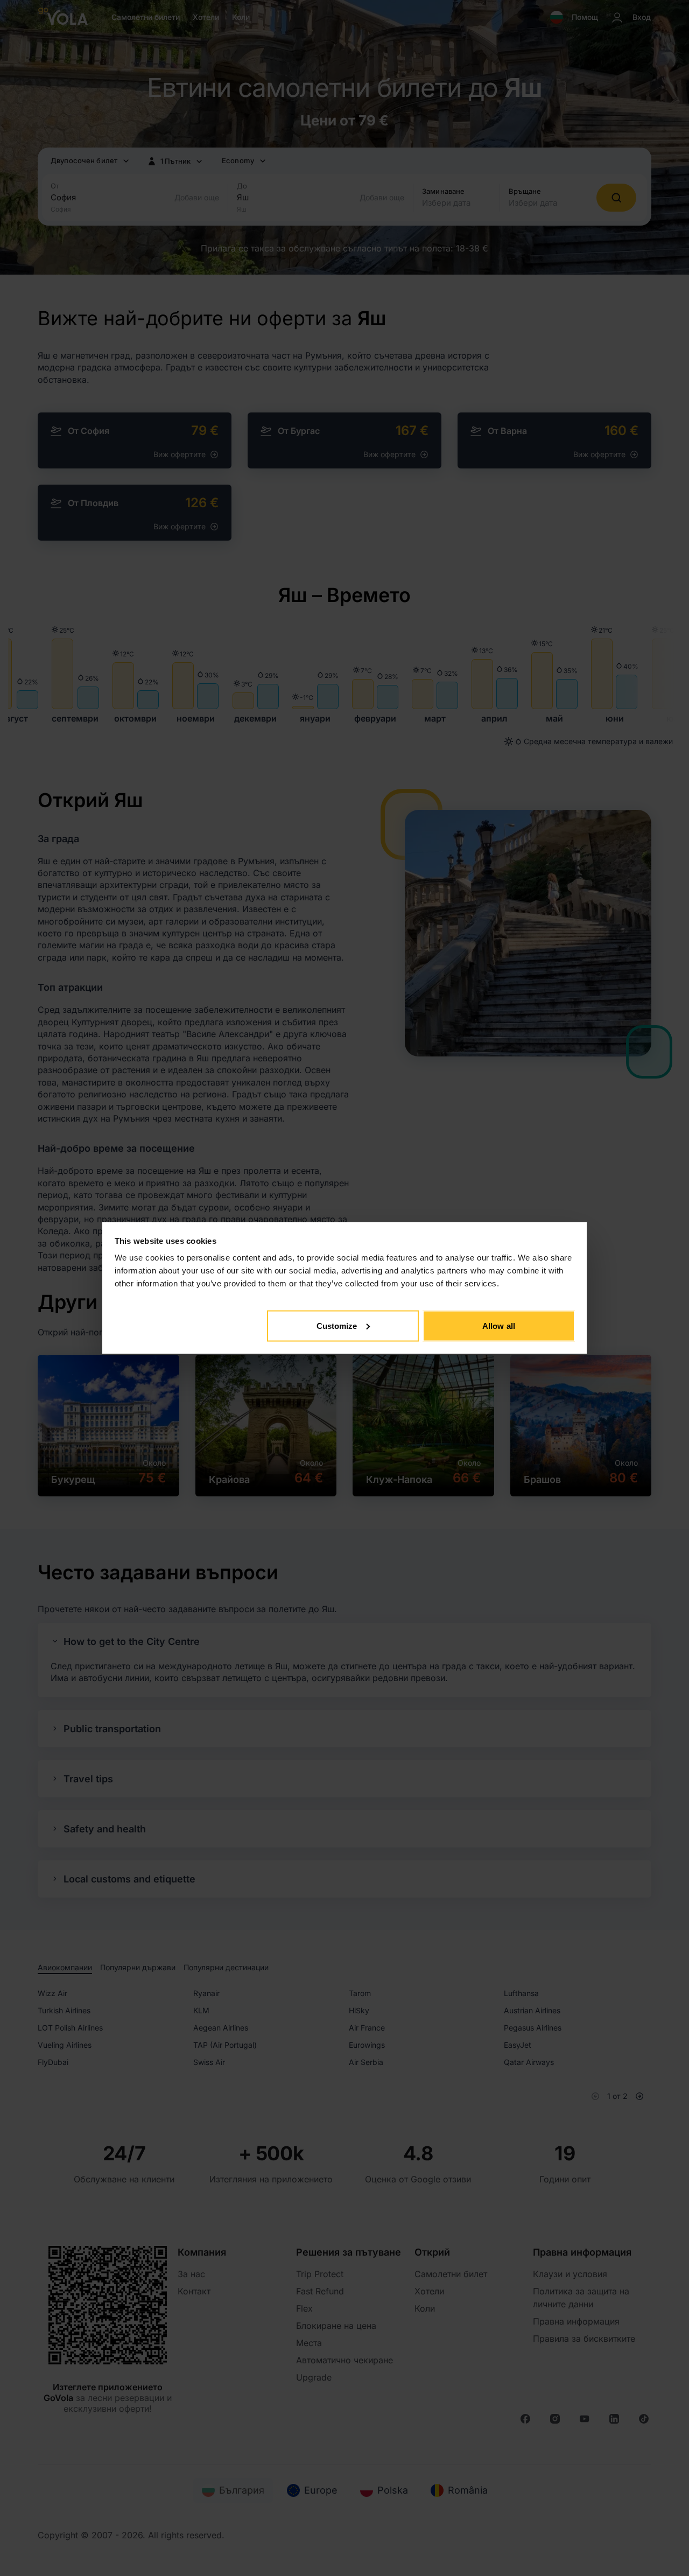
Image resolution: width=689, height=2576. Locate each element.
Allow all (499, 1325)
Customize (337, 1325)
